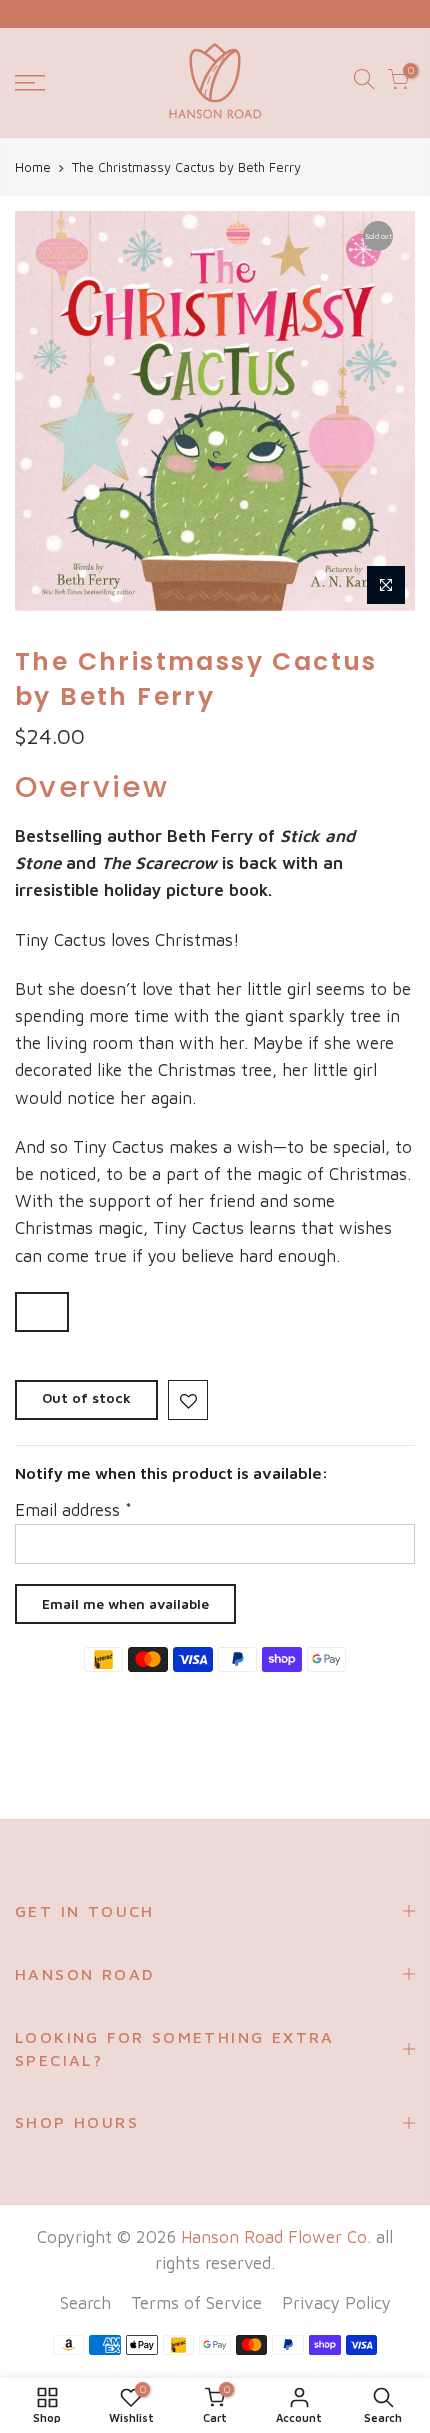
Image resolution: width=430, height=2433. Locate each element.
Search (85, 2303)
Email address (73, 1510)
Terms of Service (196, 2303)
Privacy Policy (336, 2303)
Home (33, 167)
